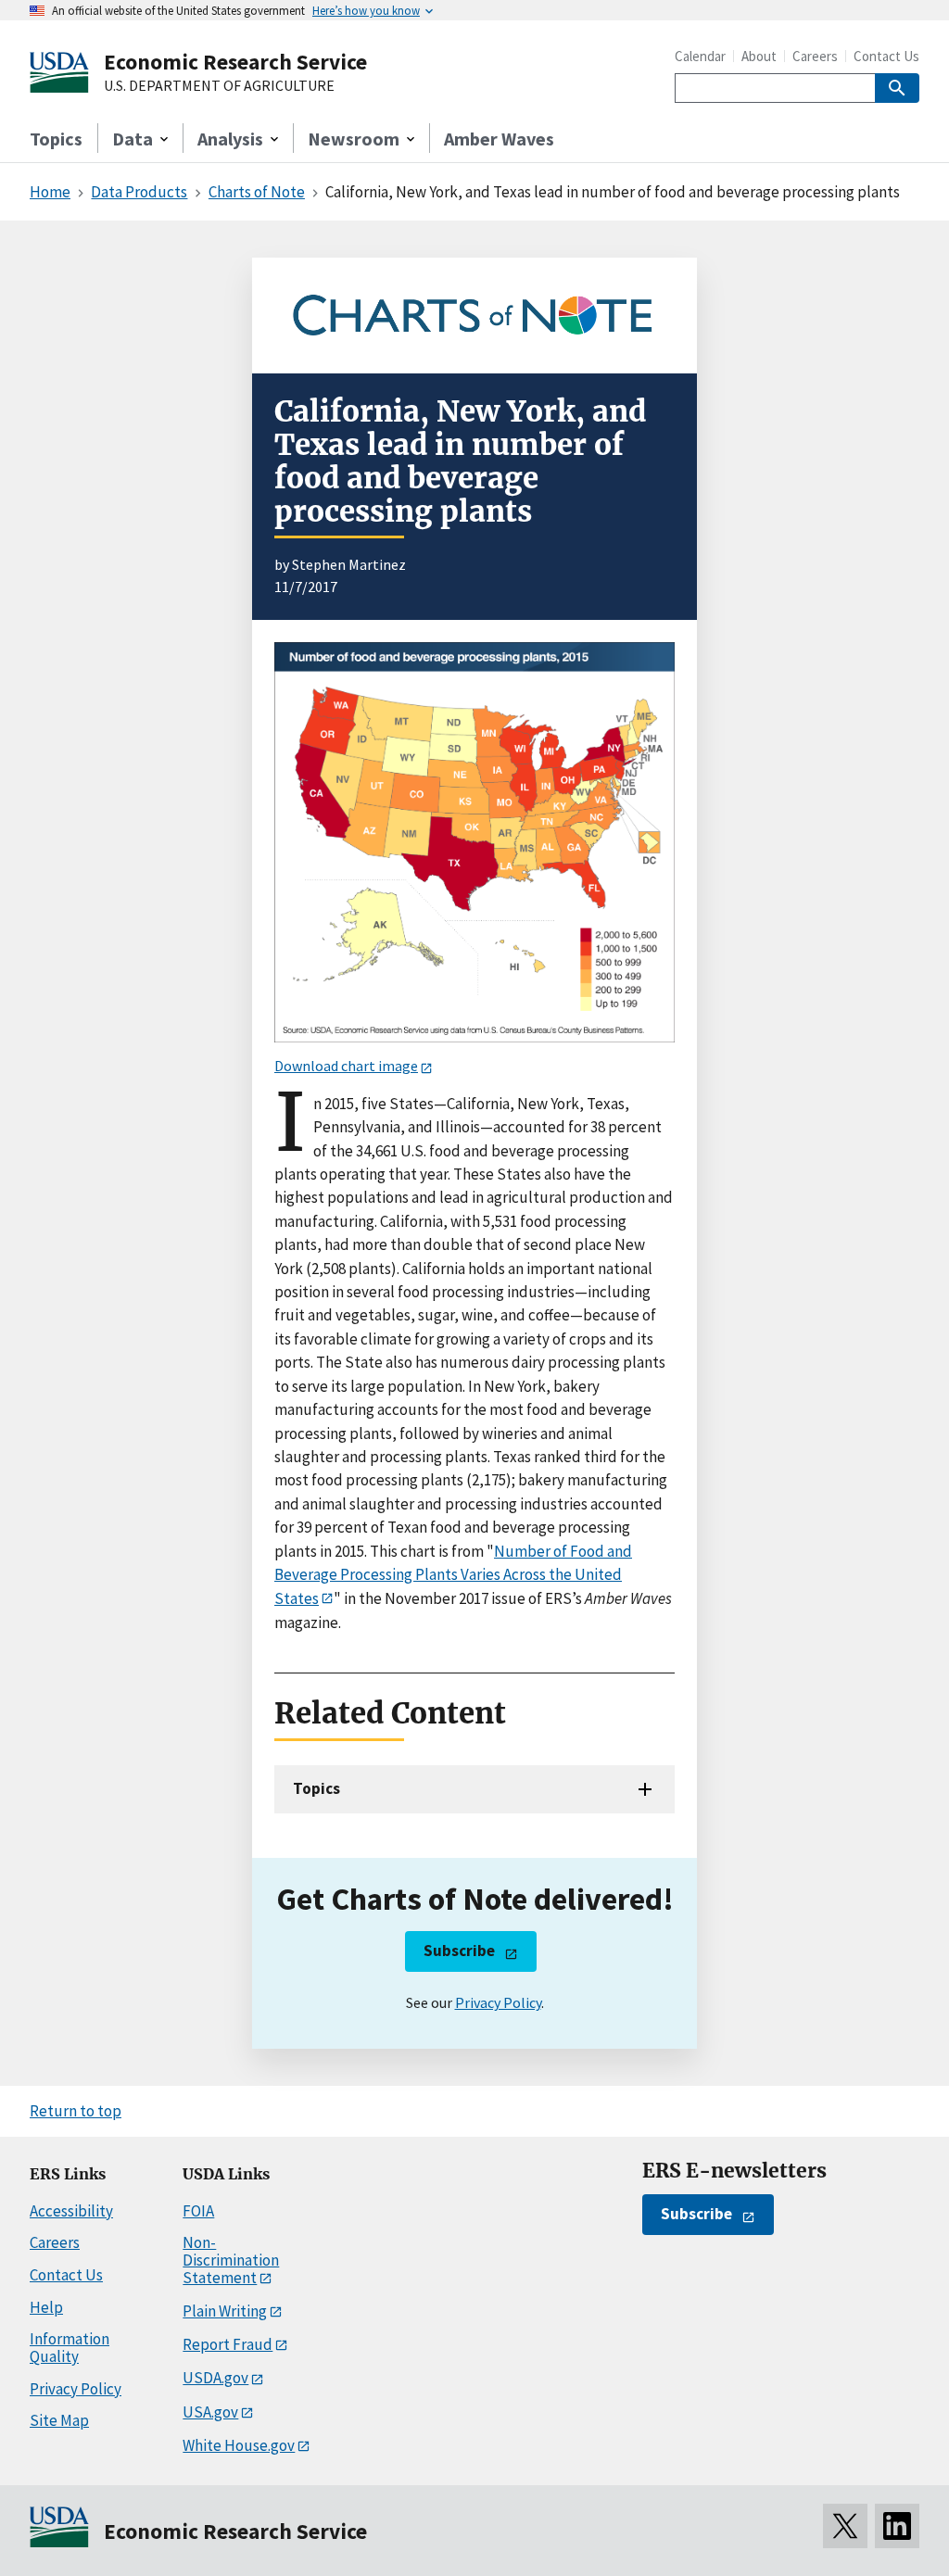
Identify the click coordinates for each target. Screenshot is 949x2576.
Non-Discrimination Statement (231, 2260)
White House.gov (239, 2445)
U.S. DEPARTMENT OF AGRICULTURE (219, 86)
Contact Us (886, 56)
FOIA (198, 2211)
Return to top (76, 2111)
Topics (56, 139)
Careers (815, 56)
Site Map (59, 2420)
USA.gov (210, 2412)
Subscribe (459, 1951)
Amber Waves (499, 139)
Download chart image (346, 1066)
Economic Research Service (235, 62)
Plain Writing (225, 2311)
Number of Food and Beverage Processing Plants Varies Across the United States (453, 1575)
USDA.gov (215, 2378)
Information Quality (70, 2348)
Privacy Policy (498, 2002)
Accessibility (71, 2211)
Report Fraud (228, 2344)
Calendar (700, 56)
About (759, 56)
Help (46, 2307)
